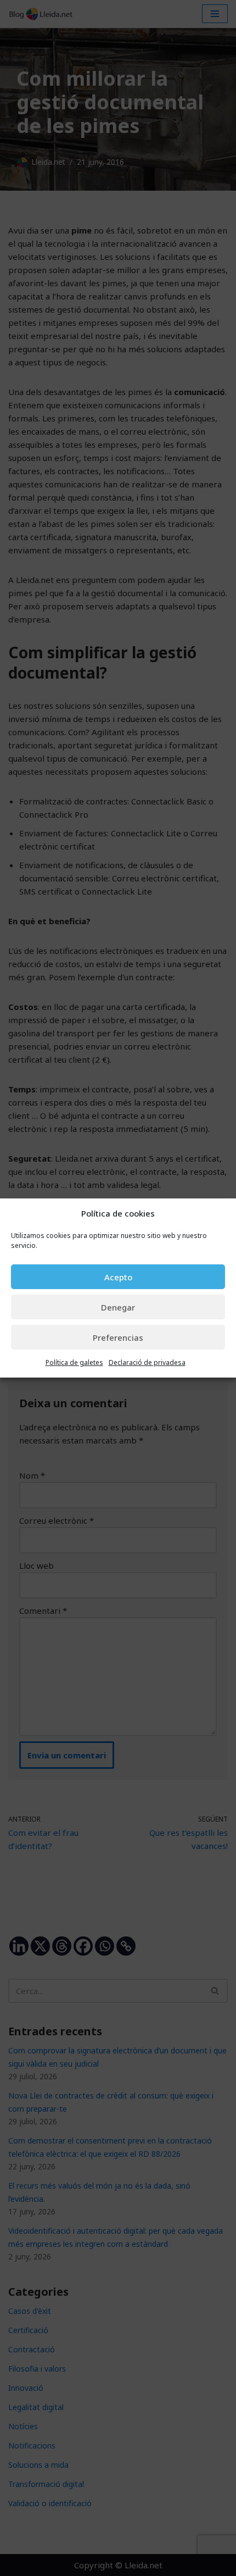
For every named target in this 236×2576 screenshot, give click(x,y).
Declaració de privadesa (147, 1362)
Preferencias (118, 1337)
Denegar (118, 1307)
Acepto (118, 1277)
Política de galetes (74, 1362)
